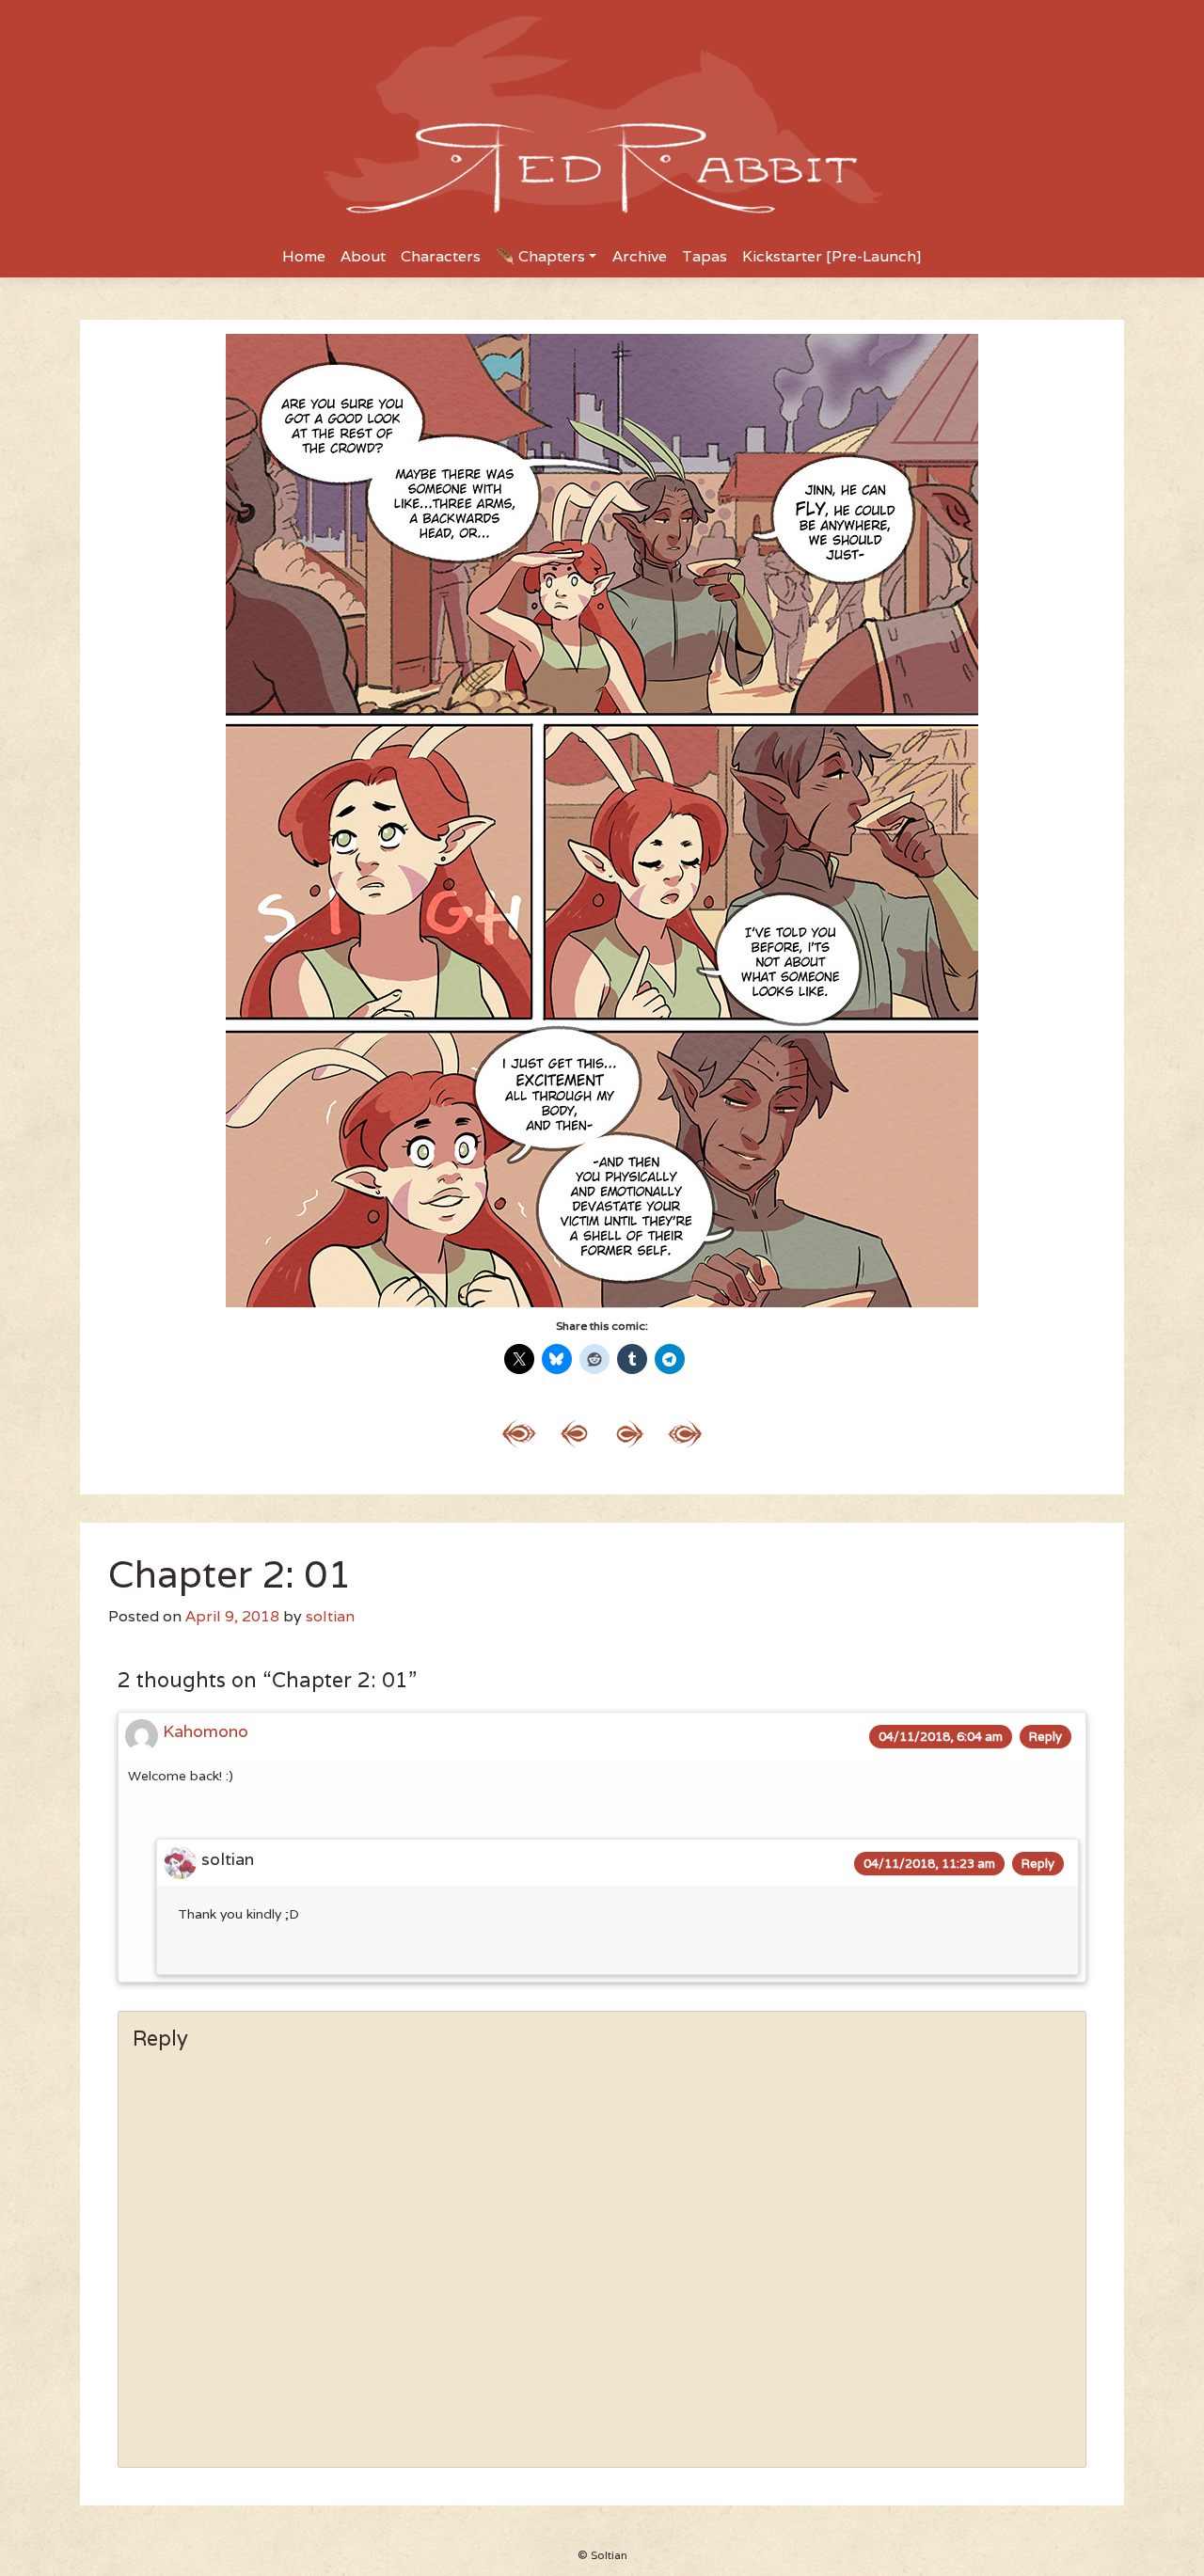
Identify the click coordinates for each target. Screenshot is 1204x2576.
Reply (1046, 1737)
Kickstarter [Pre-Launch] (832, 256)
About (363, 256)
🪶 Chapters (540, 256)
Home (304, 256)
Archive (640, 256)
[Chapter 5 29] (684, 1432)
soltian (330, 1616)
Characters (441, 256)
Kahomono (206, 1731)
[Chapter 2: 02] (630, 1432)
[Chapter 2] (574, 1432)
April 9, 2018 (232, 1616)
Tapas (705, 256)
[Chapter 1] (520, 1432)
